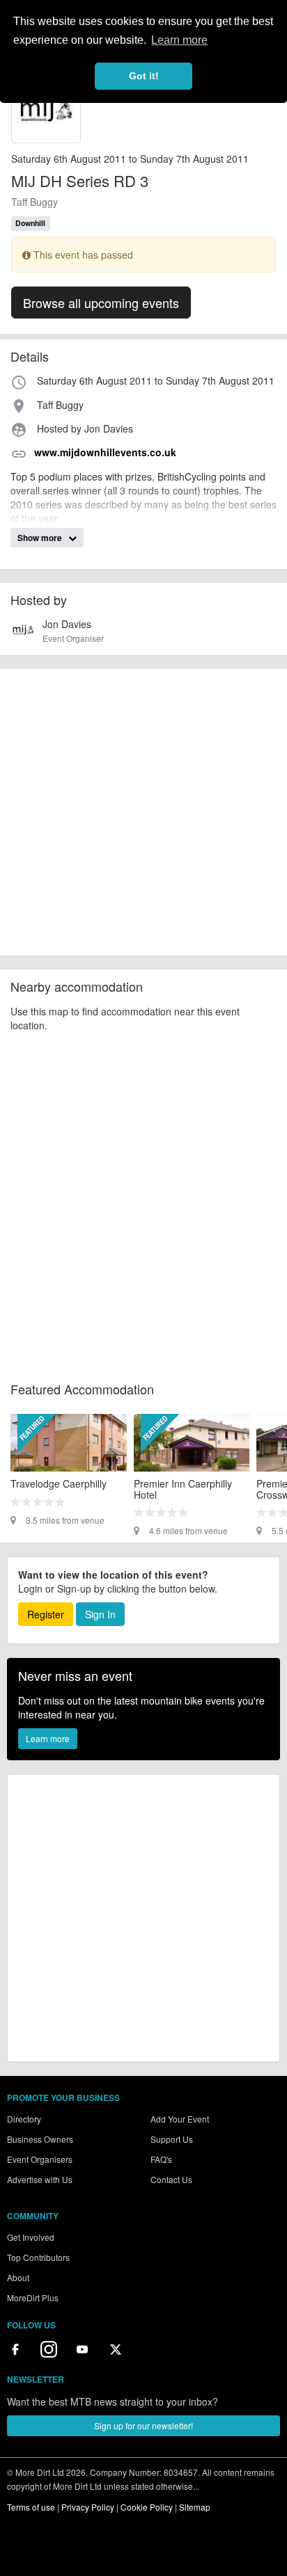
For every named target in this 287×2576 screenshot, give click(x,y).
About (18, 2277)
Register (46, 1614)
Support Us (172, 2139)
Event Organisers (40, 2159)
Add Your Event (180, 2119)
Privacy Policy (88, 2507)
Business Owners (40, 2139)
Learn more (48, 1738)
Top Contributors (38, 2257)
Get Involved (31, 2237)
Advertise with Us (40, 2179)
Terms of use (31, 2507)
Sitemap (195, 2507)
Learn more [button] (179, 40)
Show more (41, 538)
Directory (24, 2119)
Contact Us (171, 2179)
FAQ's (161, 2159)
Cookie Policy (147, 2507)
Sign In (100, 1614)
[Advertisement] (143, 812)
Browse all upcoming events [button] (101, 303)
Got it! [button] (144, 76)
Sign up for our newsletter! (143, 2425)
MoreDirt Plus (33, 2297)
